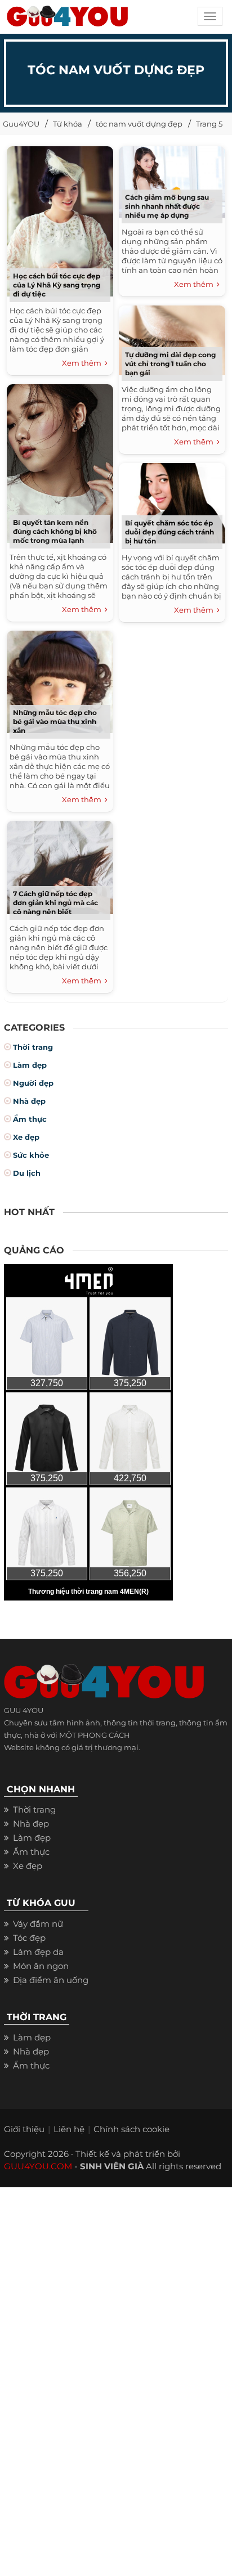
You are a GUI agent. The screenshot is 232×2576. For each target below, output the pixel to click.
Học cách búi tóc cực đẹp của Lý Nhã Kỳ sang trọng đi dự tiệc (57, 285)
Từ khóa (68, 124)
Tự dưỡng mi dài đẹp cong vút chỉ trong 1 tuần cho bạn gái (170, 364)
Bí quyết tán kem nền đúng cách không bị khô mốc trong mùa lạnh (55, 531)
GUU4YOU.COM (38, 2166)
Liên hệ (69, 2129)
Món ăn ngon (41, 1966)
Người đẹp (33, 1083)
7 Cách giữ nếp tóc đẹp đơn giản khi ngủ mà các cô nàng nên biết (55, 903)
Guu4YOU (21, 124)
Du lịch (27, 1173)
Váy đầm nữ (38, 1924)
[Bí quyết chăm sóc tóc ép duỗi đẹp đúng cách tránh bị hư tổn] (172, 501)
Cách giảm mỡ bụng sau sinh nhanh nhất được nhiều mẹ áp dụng (167, 206)
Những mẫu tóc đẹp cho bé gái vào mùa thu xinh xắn (55, 721)
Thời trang (33, 1047)
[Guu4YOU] (67, 20)
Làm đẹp (30, 1065)
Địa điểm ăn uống (51, 1980)
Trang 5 (209, 124)
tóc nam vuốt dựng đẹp (139, 124)
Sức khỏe (31, 1155)
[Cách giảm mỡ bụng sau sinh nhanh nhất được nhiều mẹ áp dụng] (172, 180)
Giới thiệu (24, 2129)
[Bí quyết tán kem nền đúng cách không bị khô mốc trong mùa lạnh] (60, 462)
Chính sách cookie (131, 2129)
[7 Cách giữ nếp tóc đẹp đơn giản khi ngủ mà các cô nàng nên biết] (60, 866)
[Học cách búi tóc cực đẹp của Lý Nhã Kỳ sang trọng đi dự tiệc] (60, 220)
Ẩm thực (30, 1119)
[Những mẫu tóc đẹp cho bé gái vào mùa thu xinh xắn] (60, 680)
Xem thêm (83, 363)
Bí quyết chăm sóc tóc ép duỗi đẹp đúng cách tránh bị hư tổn (169, 532)
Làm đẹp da (38, 1952)
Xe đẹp (26, 1137)
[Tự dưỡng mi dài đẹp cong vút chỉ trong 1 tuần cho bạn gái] (172, 338)
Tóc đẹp (29, 1938)
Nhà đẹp (29, 1101)
